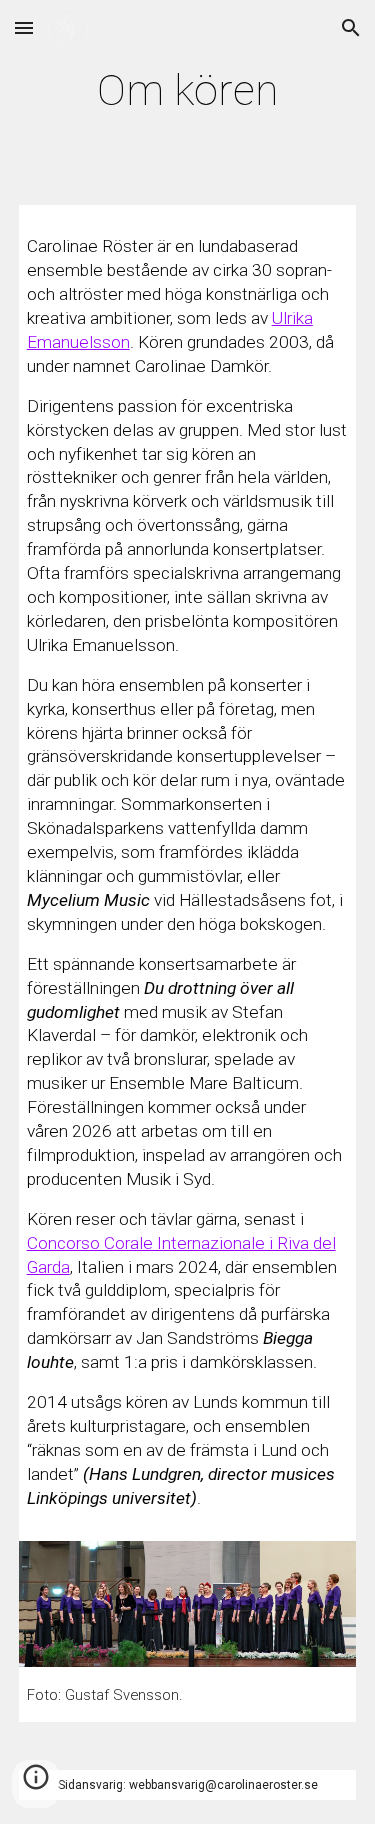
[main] (188, 90)
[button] (24, 27)
